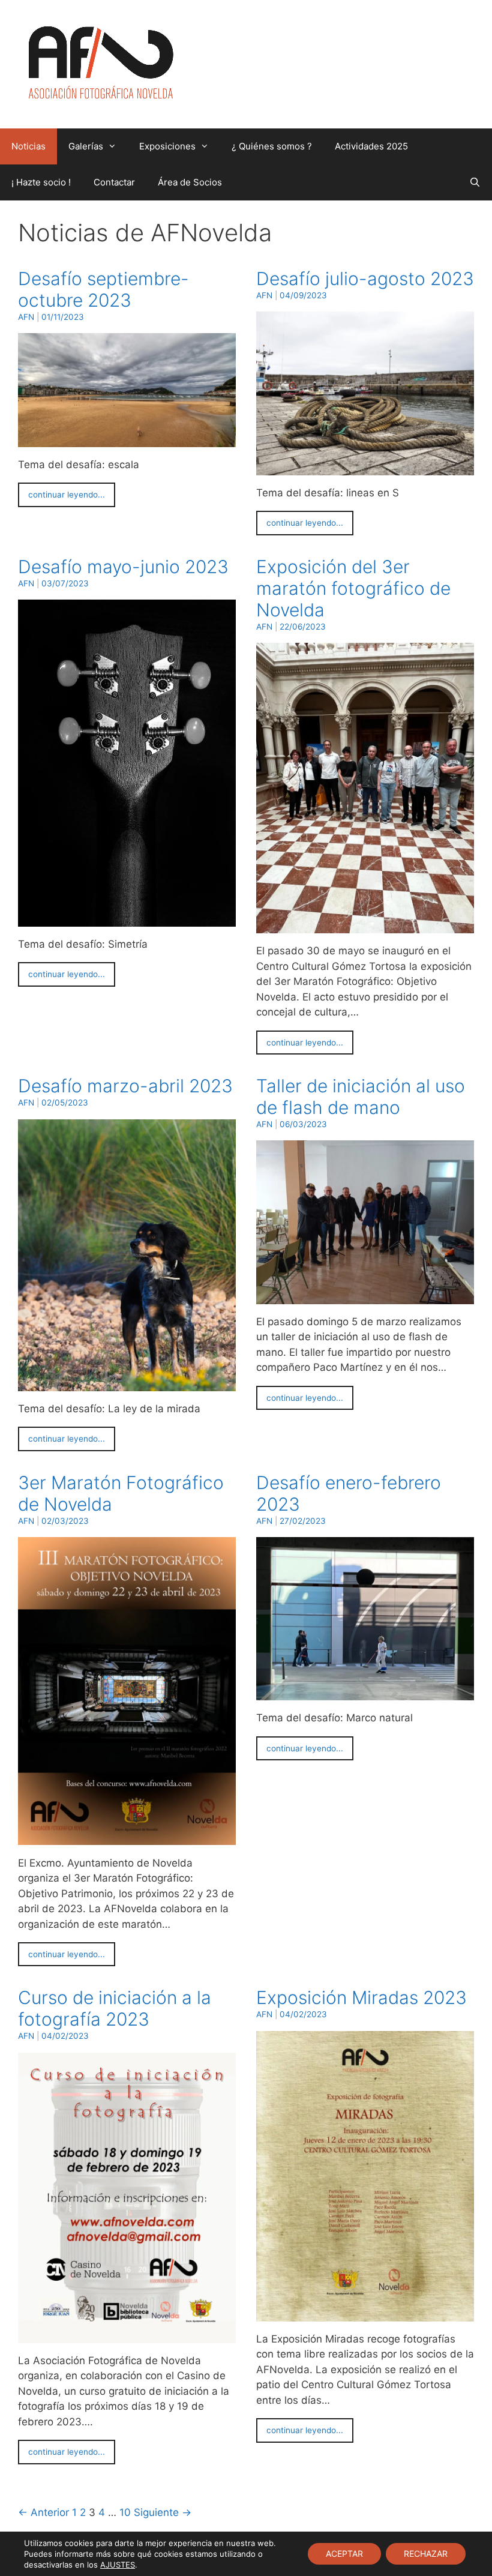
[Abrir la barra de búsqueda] (475, 182)
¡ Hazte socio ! (41, 182)
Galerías (86, 146)
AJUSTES (118, 2565)
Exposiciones (167, 146)
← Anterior (43, 2512)
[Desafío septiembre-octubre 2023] (127, 439)
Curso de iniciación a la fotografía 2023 (115, 2008)
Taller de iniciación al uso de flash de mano (361, 1097)
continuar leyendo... (67, 495)
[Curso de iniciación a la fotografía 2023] (127, 2335)
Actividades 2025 (371, 146)
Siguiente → (163, 2512)
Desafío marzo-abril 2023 (125, 1086)
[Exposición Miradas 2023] (365, 2313)
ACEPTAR (344, 2553)
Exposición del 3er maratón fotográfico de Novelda (353, 588)
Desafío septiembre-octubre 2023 (103, 289)
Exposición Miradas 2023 (361, 1997)
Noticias (28, 146)
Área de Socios (190, 182)
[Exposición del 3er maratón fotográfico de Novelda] (365, 925)
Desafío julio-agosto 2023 (365, 278)
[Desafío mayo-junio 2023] (127, 918)
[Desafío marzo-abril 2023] (127, 1383)
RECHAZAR (426, 2553)
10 (125, 2512)
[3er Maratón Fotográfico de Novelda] (127, 1837)
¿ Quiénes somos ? (272, 146)
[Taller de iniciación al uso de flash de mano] (365, 1296)
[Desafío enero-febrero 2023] (365, 1693)
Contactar (114, 182)
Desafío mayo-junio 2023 (123, 567)
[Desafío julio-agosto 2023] (365, 467)
